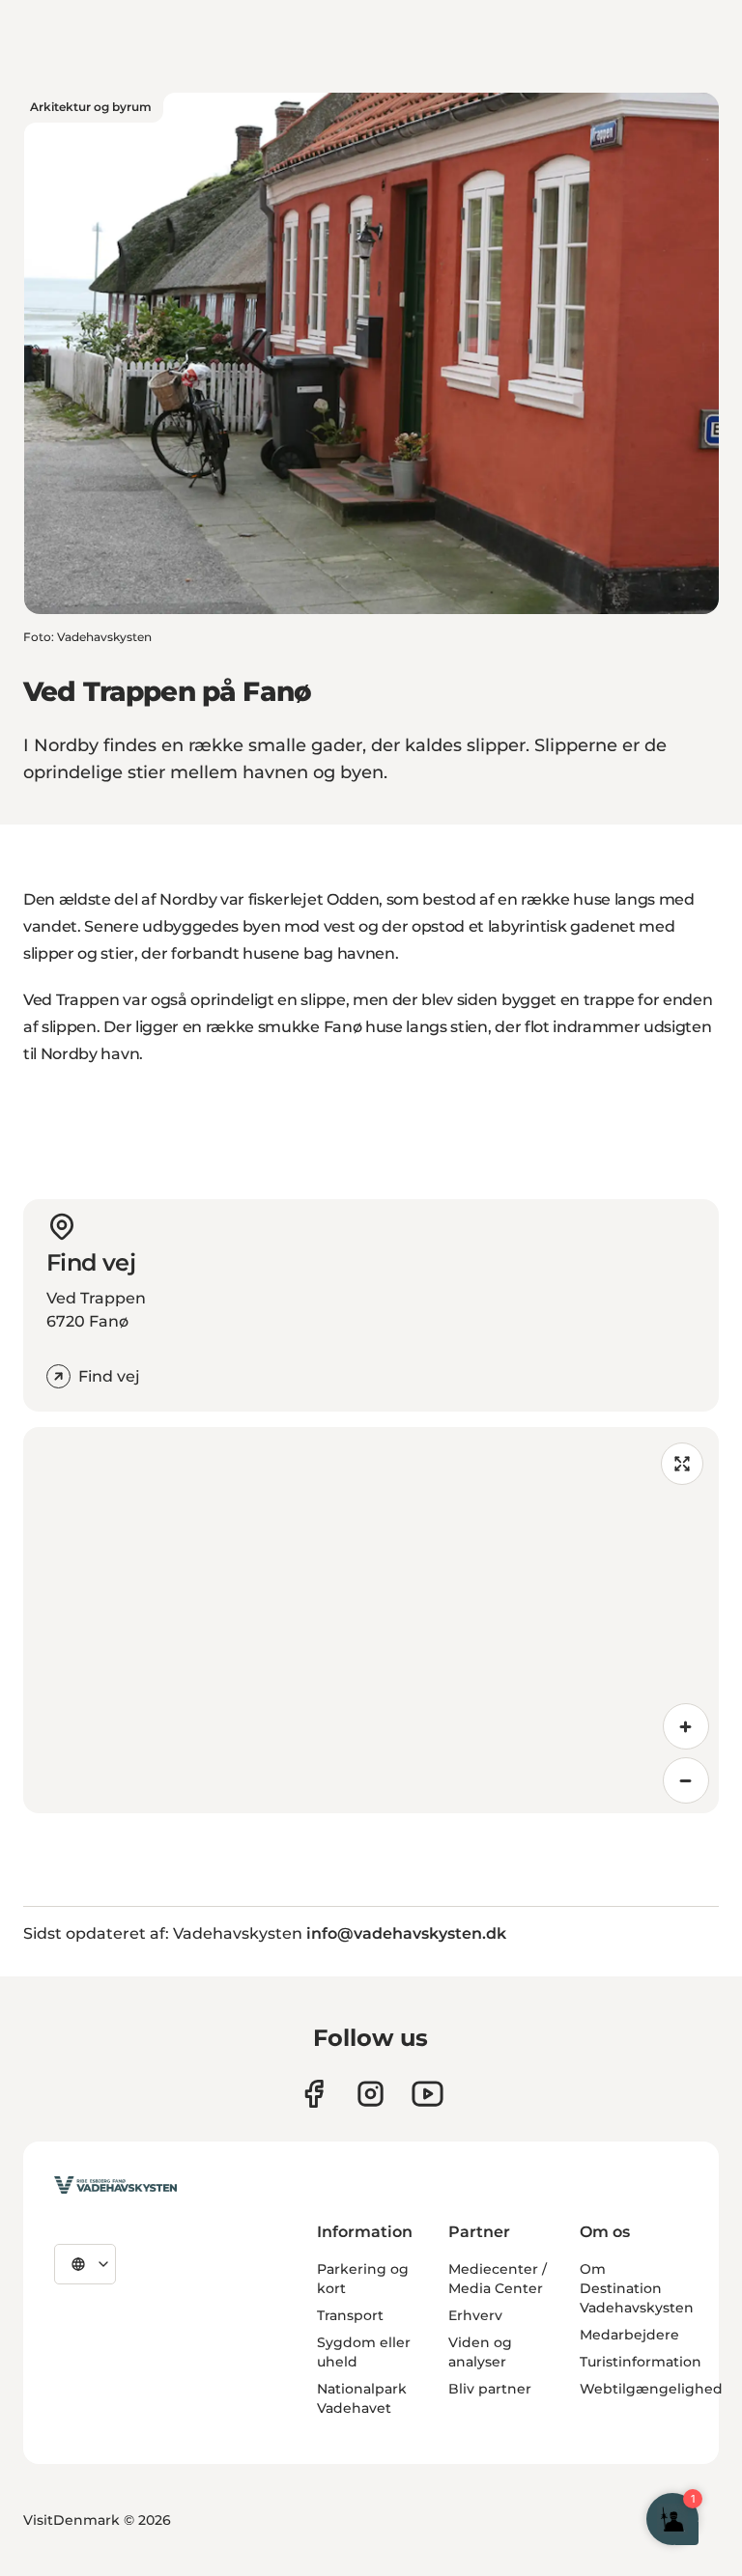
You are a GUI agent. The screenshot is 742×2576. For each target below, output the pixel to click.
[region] (371, 1620)
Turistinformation (641, 2362)
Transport (350, 2315)
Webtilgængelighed (651, 2389)
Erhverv (475, 2315)
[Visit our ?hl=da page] (371, 2094)
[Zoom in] (686, 1726)
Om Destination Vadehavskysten (637, 2288)
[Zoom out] (686, 1780)
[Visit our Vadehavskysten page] (314, 2094)
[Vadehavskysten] (115, 2185)
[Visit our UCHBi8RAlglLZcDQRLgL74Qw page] (428, 2094)
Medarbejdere (629, 2335)
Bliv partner (490, 2389)
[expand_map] (682, 1464)
